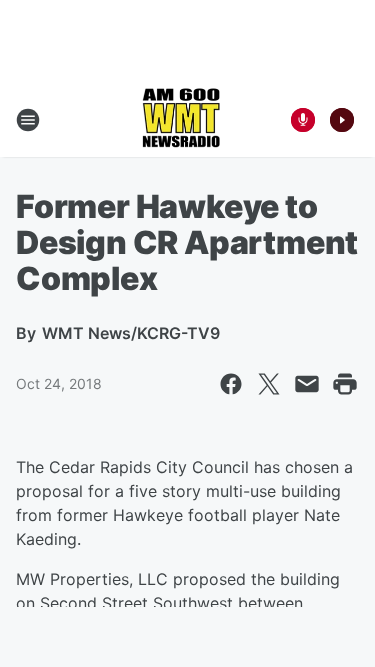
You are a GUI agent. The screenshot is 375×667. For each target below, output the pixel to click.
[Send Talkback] (303, 120)
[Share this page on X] (269, 384)
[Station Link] (181, 120)
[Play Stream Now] (342, 120)
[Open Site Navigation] (28, 120)
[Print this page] (345, 384)
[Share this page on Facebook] (231, 384)
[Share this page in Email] (307, 384)
